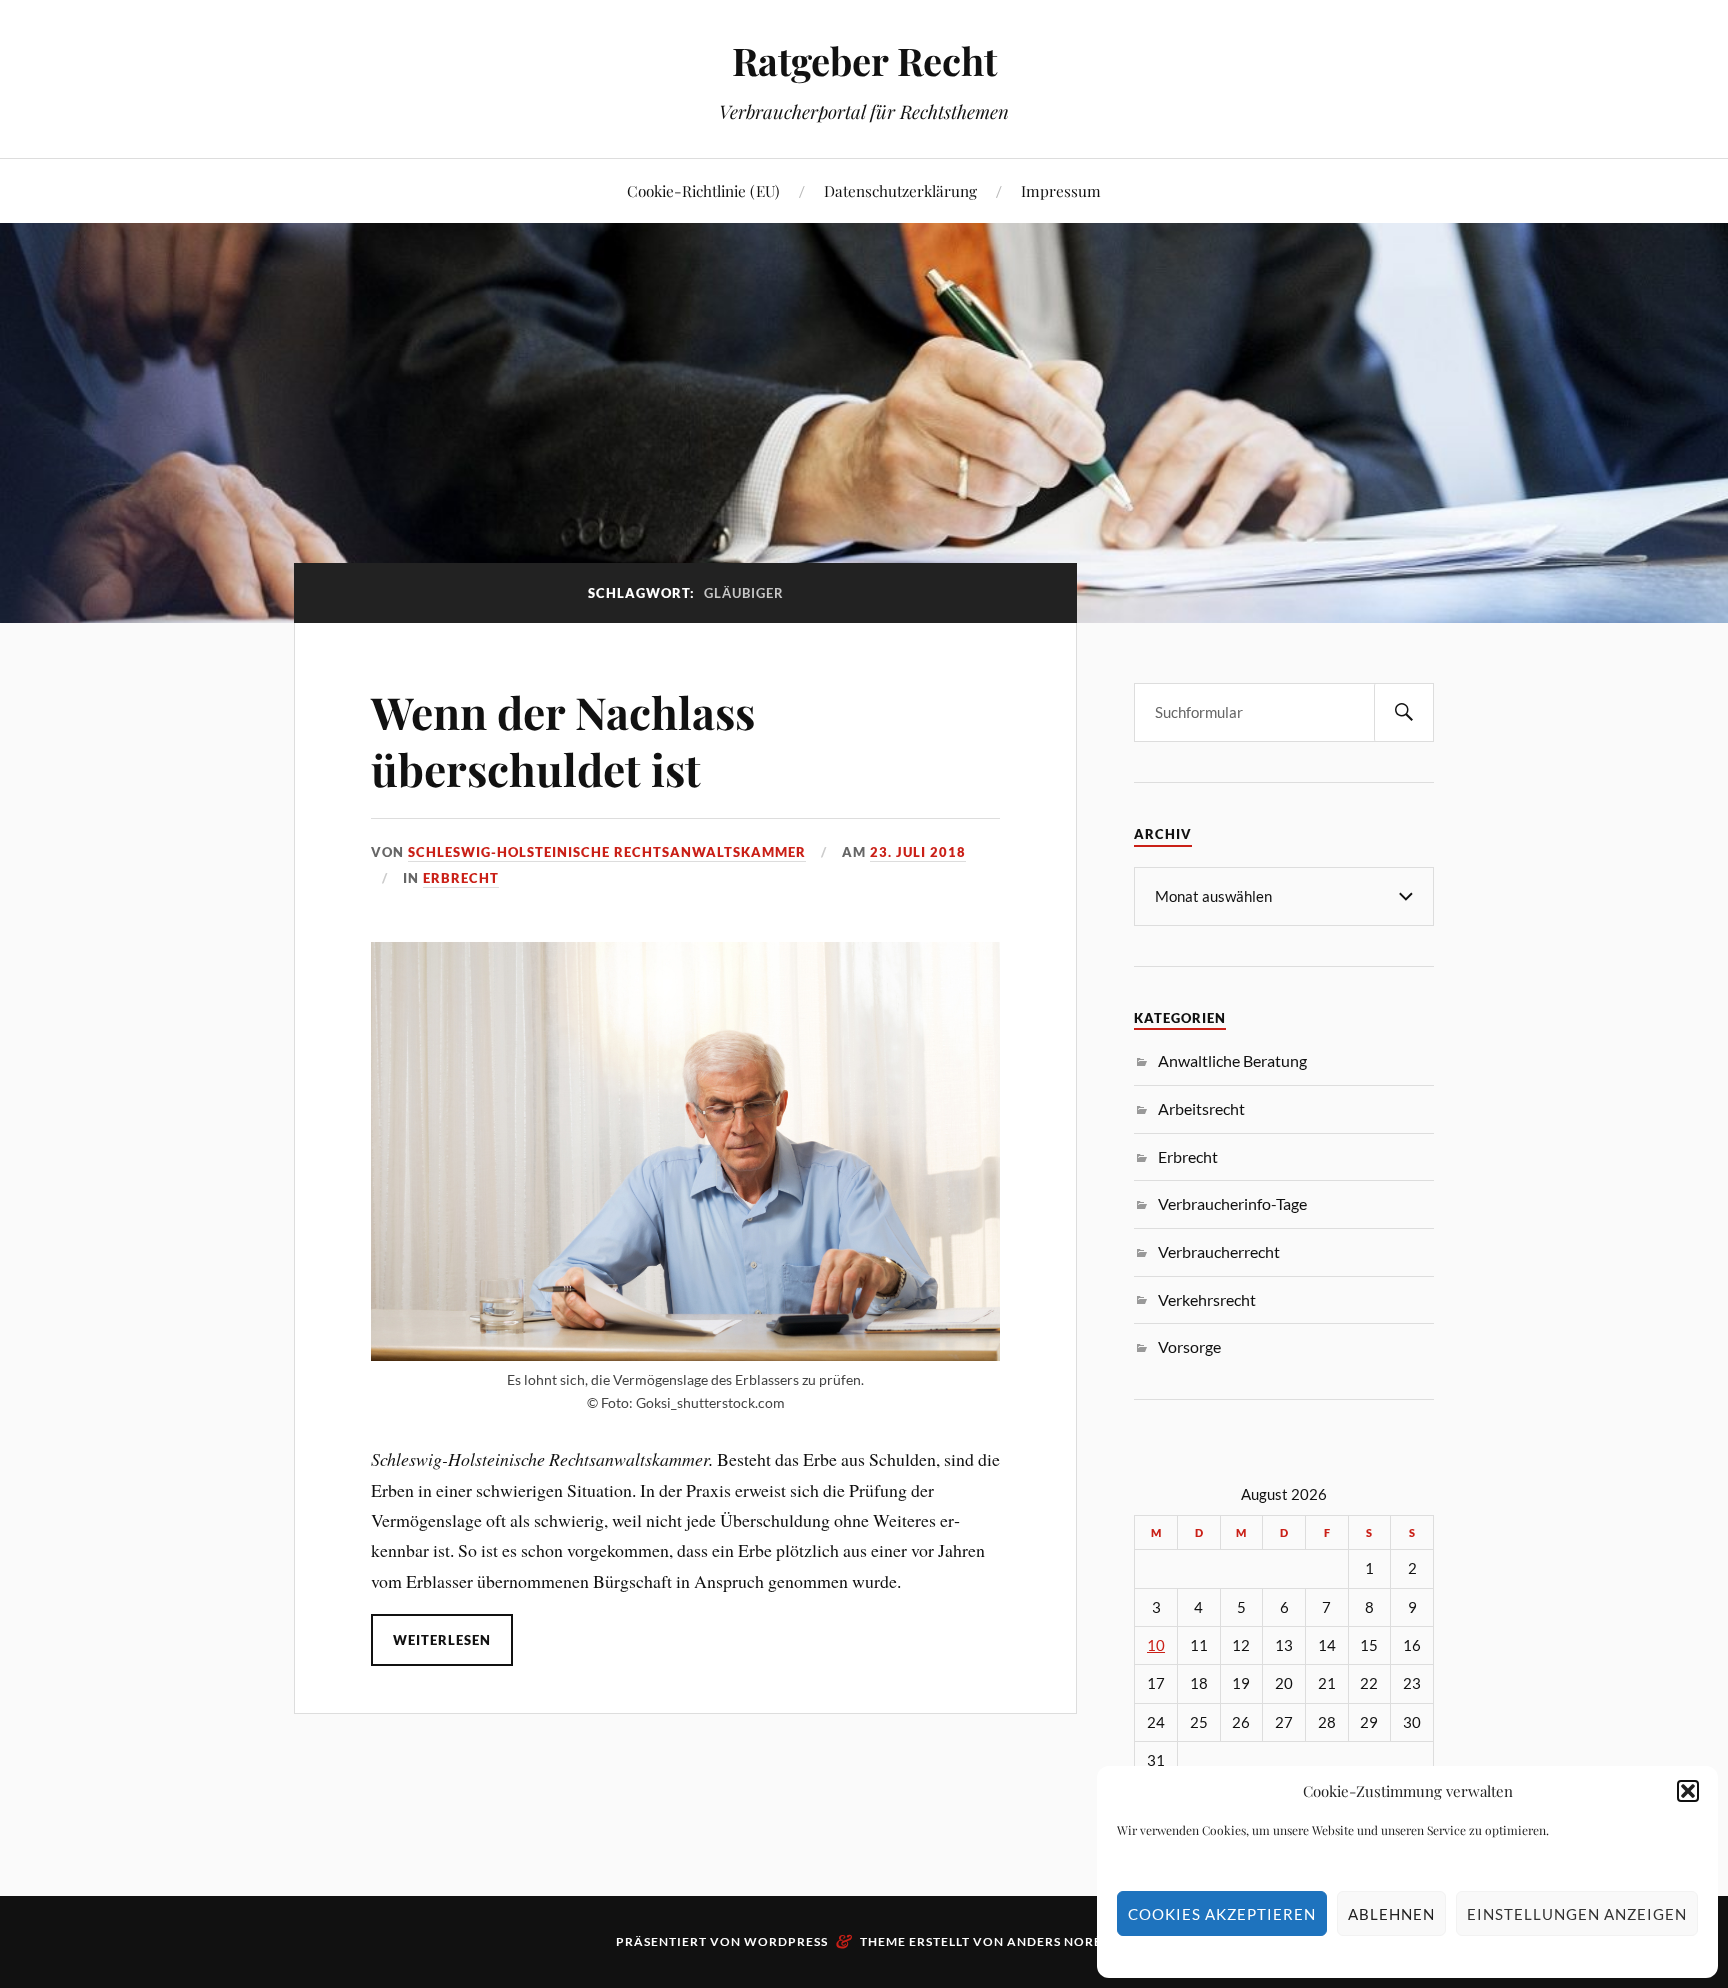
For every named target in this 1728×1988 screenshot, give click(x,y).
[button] (1688, 1791)
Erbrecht (461, 878)
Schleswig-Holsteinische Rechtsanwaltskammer (607, 852)
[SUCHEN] (1404, 712)
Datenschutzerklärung (900, 190)
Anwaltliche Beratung (1232, 1060)
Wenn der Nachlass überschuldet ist (563, 740)
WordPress (786, 1941)
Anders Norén (1059, 1941)
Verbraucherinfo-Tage (1232, 1203)
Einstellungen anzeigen (1577, 1914)
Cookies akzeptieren (1222, 1914)
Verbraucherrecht (1219, 1251)
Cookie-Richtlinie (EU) (703, 190)
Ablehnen (1391, 1914)
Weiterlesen (442, 1640)
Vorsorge (1189, 1346)
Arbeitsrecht (1201, 1108)
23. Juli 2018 (918, 852)
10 (1156, 1645)
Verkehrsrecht (1207, 1299)
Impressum (1061, 190)
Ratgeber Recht (864, 60)
